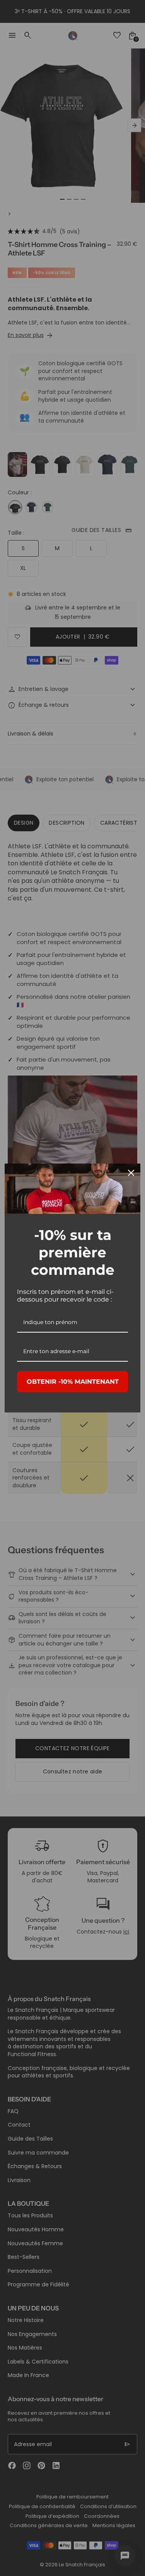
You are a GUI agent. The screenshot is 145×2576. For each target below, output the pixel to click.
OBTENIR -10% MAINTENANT (73, 1382)
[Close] (131, 1173)
